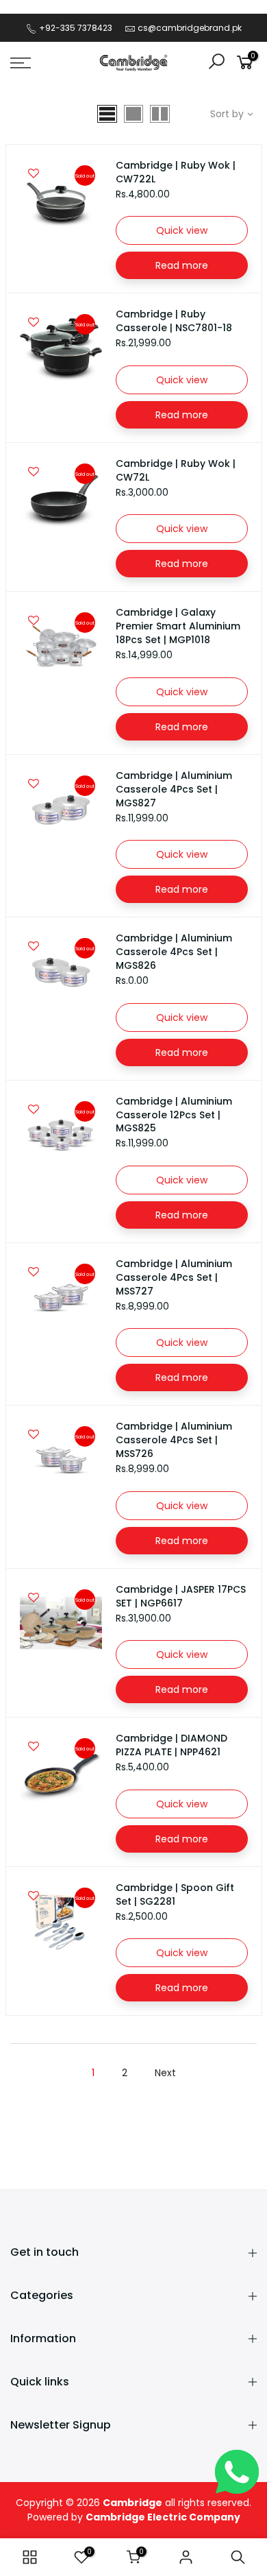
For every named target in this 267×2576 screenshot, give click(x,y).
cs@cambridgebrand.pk (190, 28)
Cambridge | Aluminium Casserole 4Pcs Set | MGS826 (174, 952)
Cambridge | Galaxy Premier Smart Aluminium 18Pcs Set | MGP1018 (178, 626)
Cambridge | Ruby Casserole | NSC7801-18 (174, 321)
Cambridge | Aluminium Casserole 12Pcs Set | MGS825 (174, 1115)
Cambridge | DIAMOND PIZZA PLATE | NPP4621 (171, 1745)
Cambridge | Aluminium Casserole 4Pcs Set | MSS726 (174, 1440)
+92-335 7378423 (75, 28)
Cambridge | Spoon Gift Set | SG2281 (175, 1894)
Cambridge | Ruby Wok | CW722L (176, 172)
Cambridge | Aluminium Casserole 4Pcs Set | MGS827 (174, 789)
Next (165, 2073)
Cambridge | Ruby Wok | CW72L (176, 470)
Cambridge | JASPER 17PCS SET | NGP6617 (181, 1596)
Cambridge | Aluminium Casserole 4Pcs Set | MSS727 (174, 1277)
